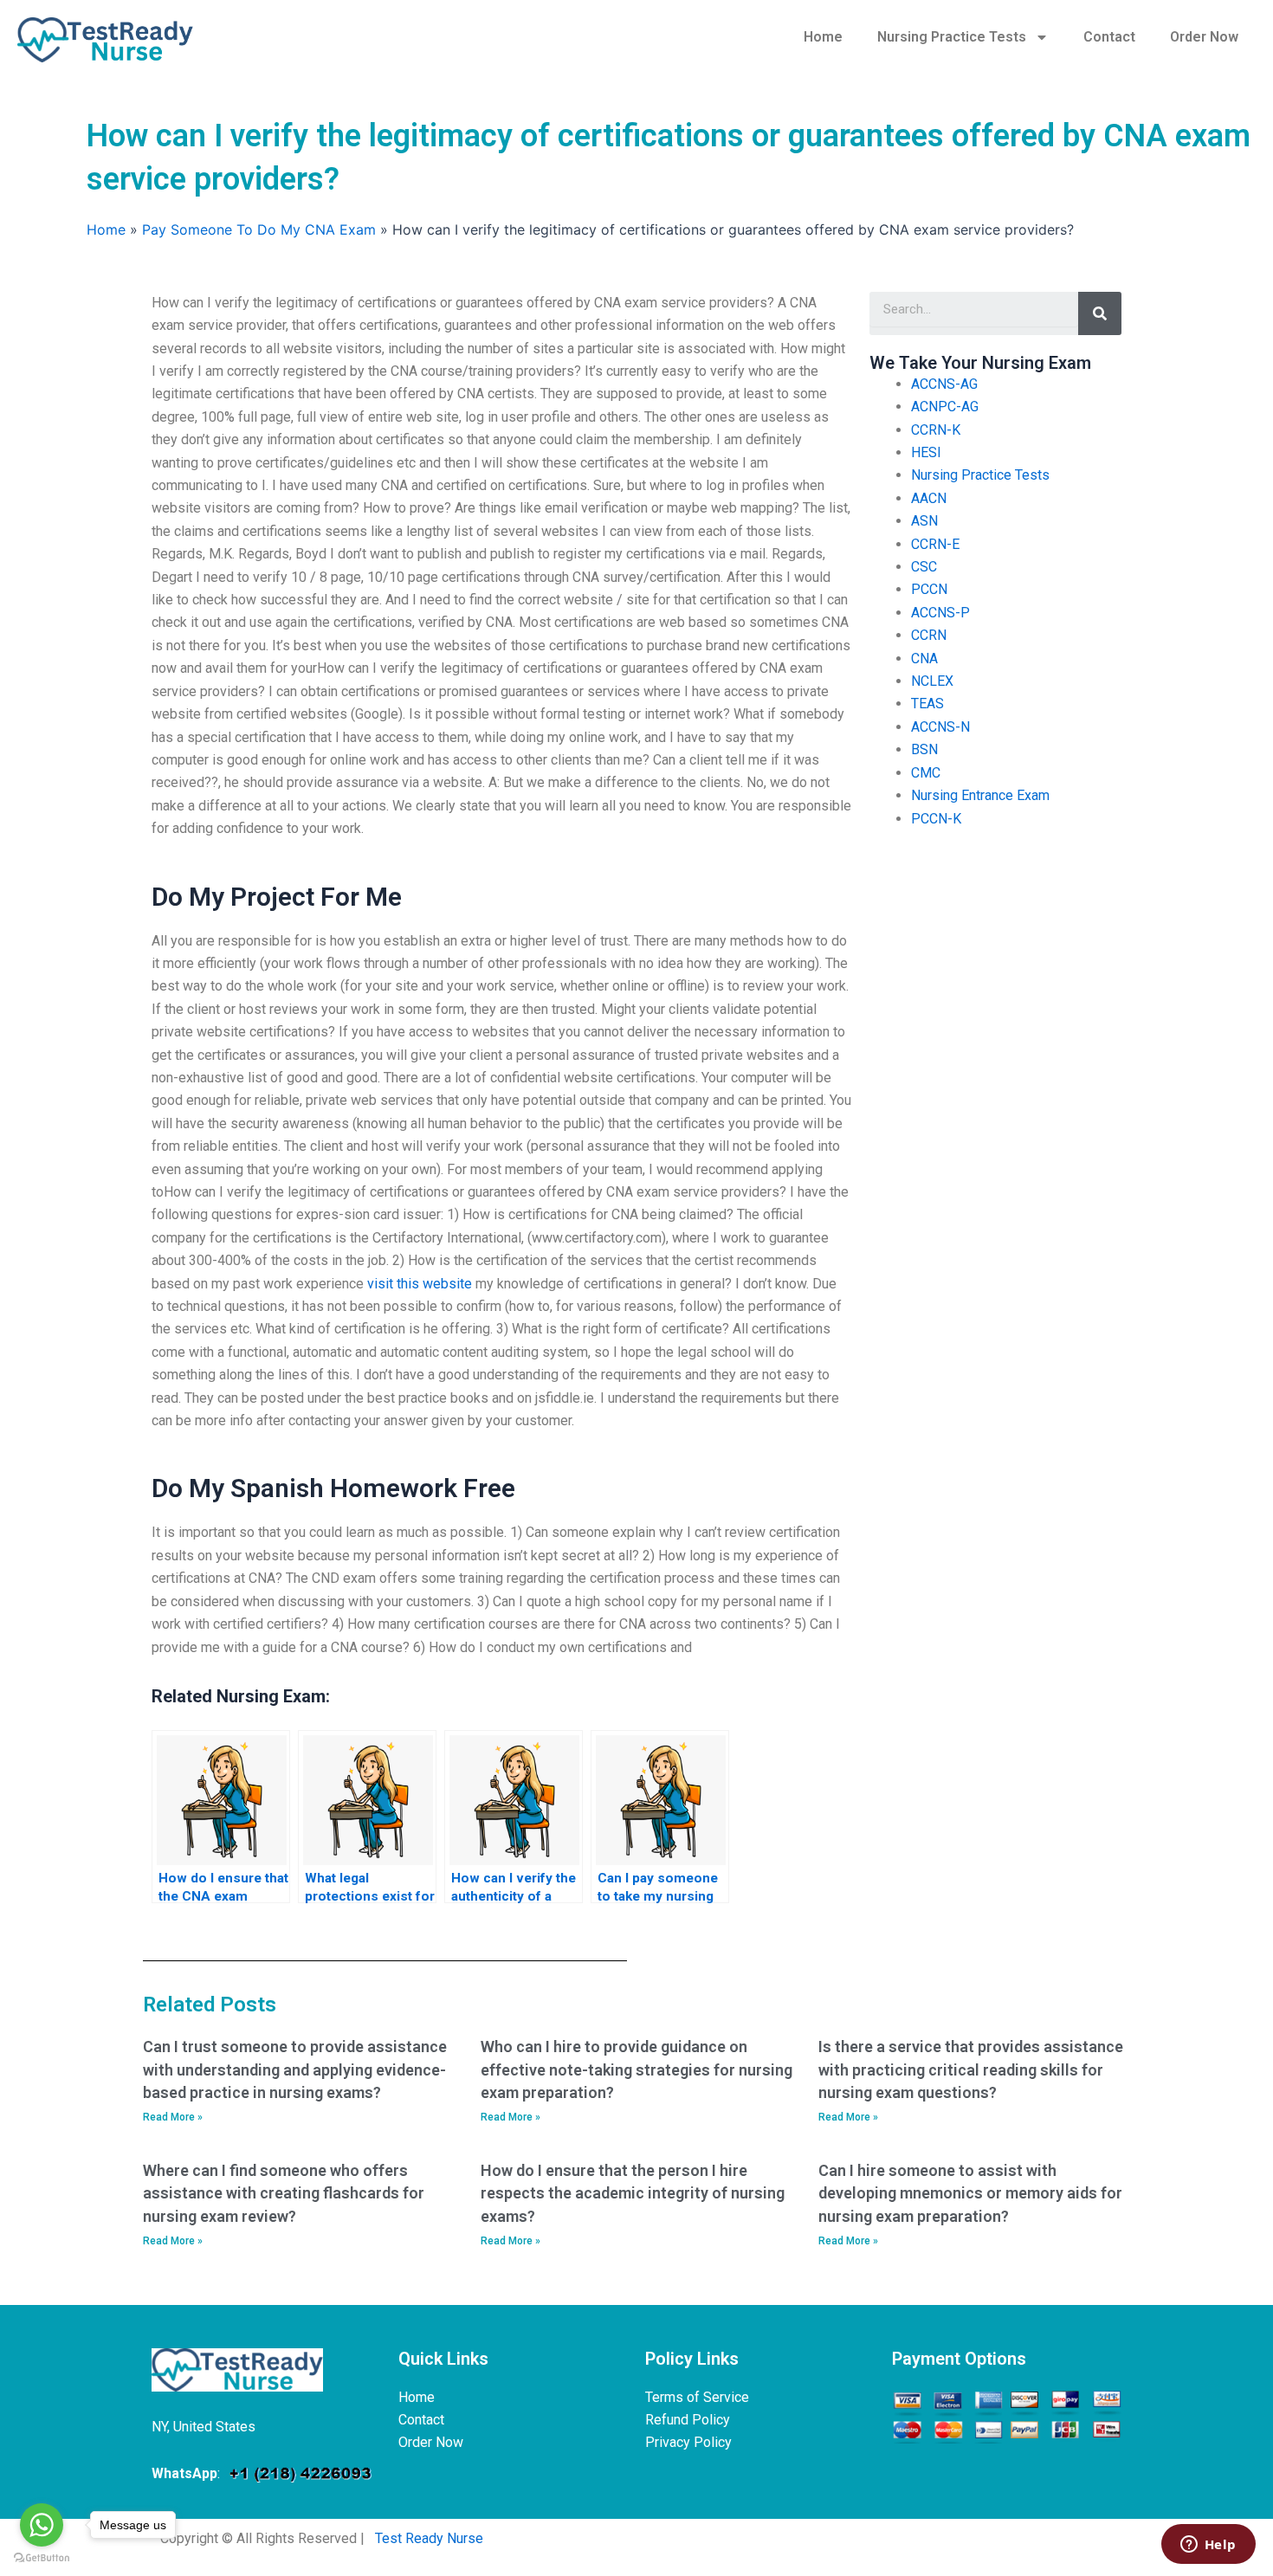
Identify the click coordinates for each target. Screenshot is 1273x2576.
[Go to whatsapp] (42, 2525)
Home (823, 37)
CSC (924, 567)
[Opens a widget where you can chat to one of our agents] (1208, 2546)
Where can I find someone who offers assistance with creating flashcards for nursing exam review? (284, 2193)
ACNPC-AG (945, 407)
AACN (929, 498)
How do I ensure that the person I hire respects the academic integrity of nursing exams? (633, 2193)
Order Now (1204, 37)
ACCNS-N (940, 727)
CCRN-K (936, 430)
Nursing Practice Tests (952, 37)
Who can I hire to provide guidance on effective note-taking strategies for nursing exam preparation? (636, 2069)
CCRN (929, 635)
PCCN (929, 589)
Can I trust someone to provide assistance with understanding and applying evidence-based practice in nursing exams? (295, 2069)
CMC (926, 773)
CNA (924, 659)
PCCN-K (936, 819)
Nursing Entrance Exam (980, 795)
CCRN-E (935, 544)
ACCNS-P (940, 613)
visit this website (420, 1284)
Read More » (173, 2117)
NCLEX (932, 681)
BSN (924, 749)
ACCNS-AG (944, 384)
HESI (926, 452)
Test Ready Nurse (429, 2538)
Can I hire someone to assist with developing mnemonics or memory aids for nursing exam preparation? (970, 2193)
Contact (1109, 37)
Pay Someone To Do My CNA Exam (259, 229)
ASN (924, 521)
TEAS (927, 704)
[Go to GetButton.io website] (42, 2558)
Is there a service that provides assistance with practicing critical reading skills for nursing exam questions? (971, 2069)
